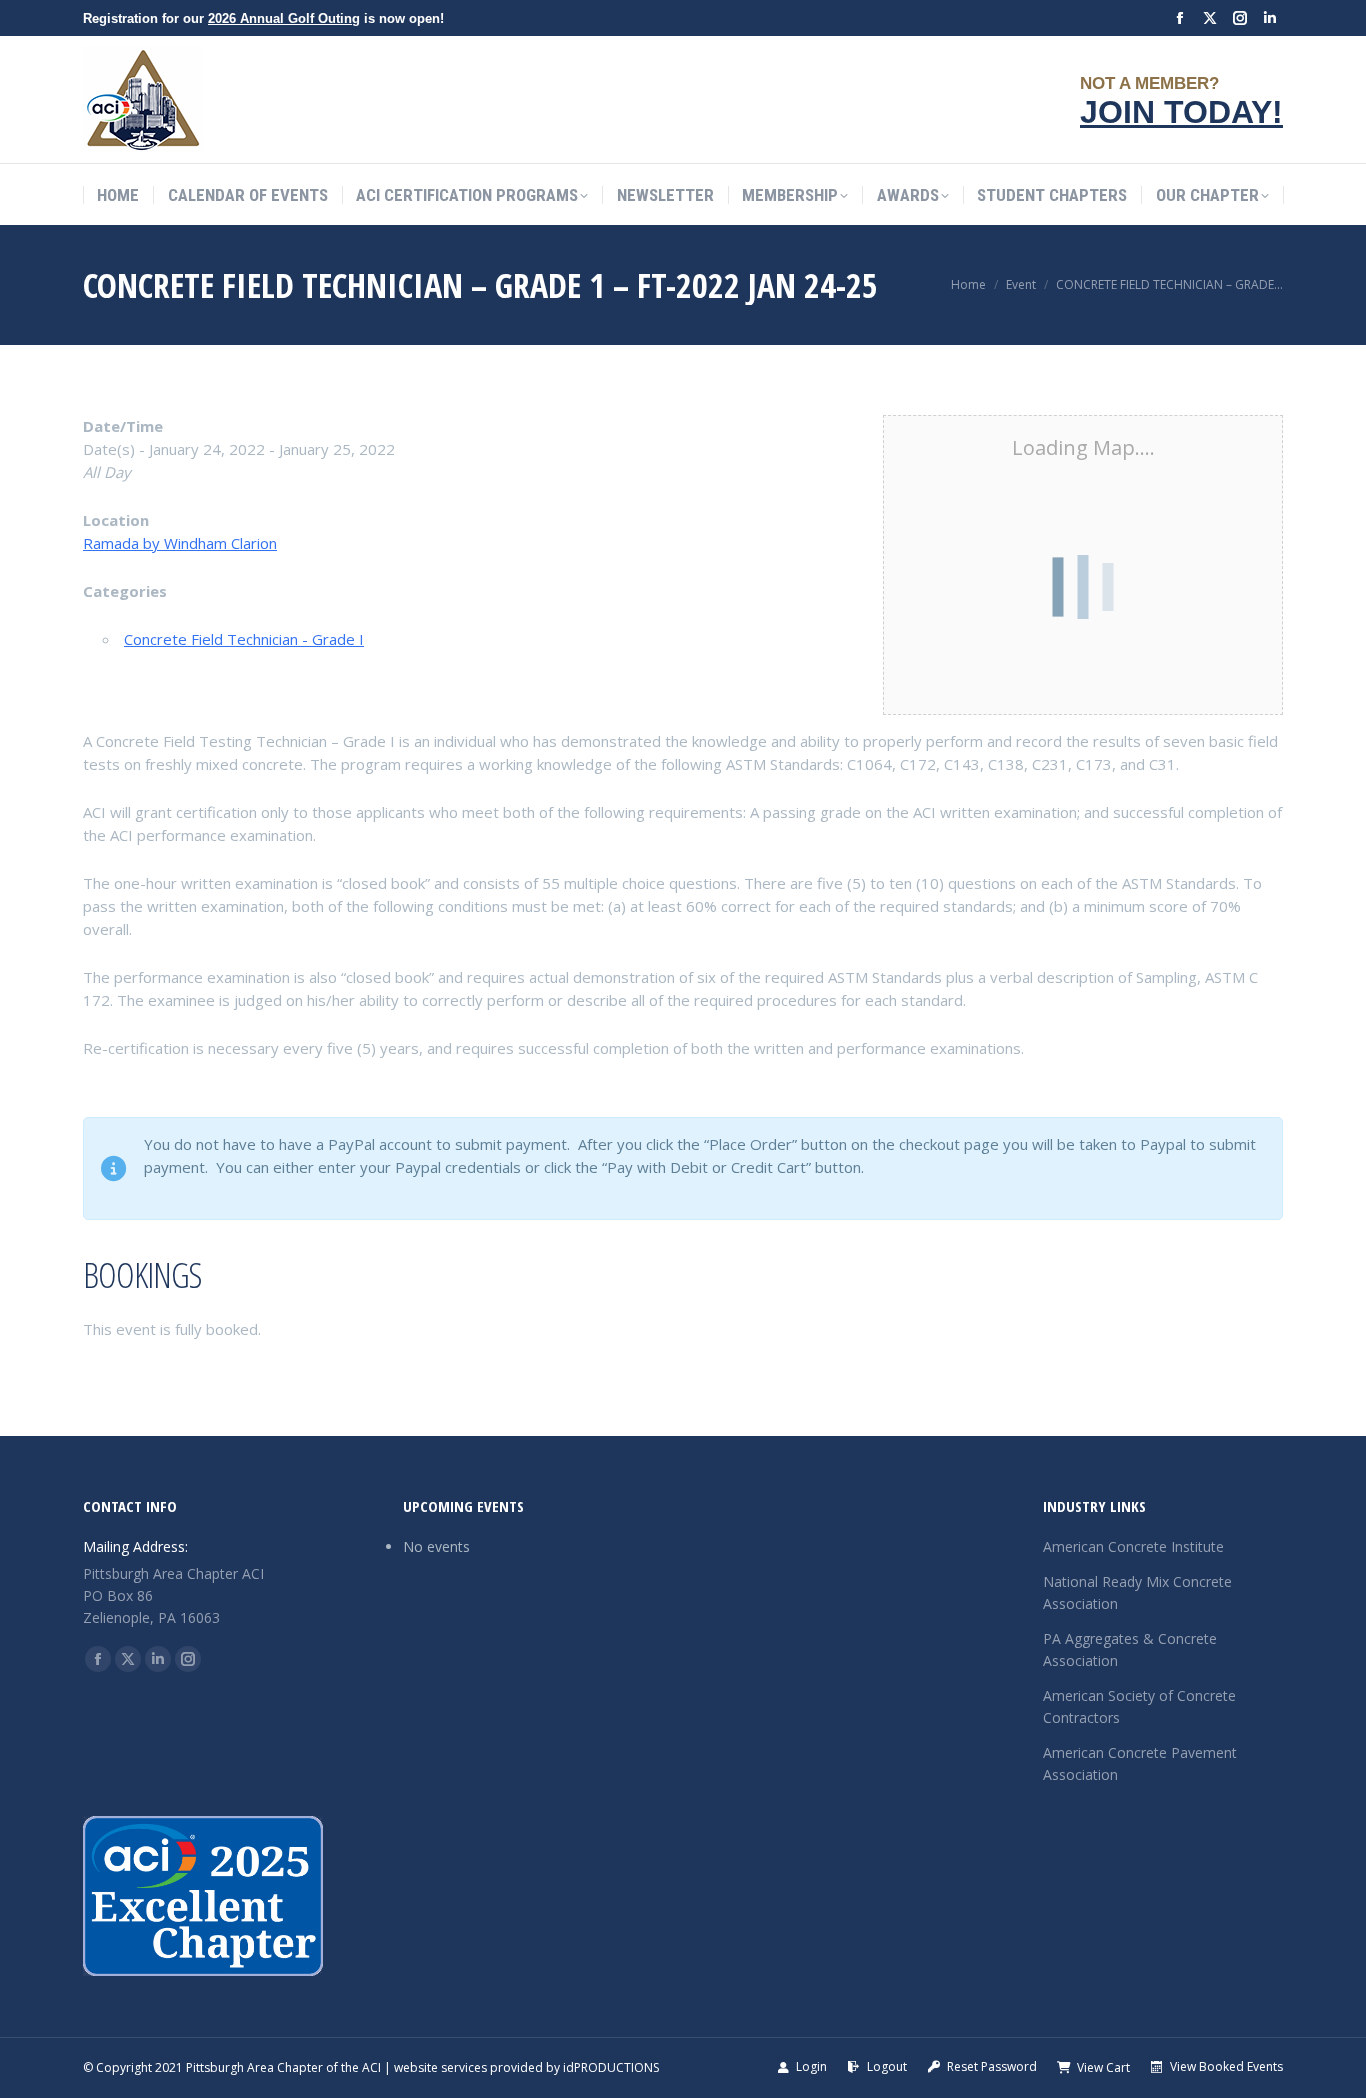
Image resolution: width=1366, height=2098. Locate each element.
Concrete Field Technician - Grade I (244, 639)
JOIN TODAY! (1181, 112)
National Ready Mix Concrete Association (1137, 1592)
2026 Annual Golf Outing (284, 18)
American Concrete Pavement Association (1140, 1763)
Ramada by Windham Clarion (180, 543)
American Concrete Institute (1133, 1546)
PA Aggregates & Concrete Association (1130, 1649)
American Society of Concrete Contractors (1139, 1706)
